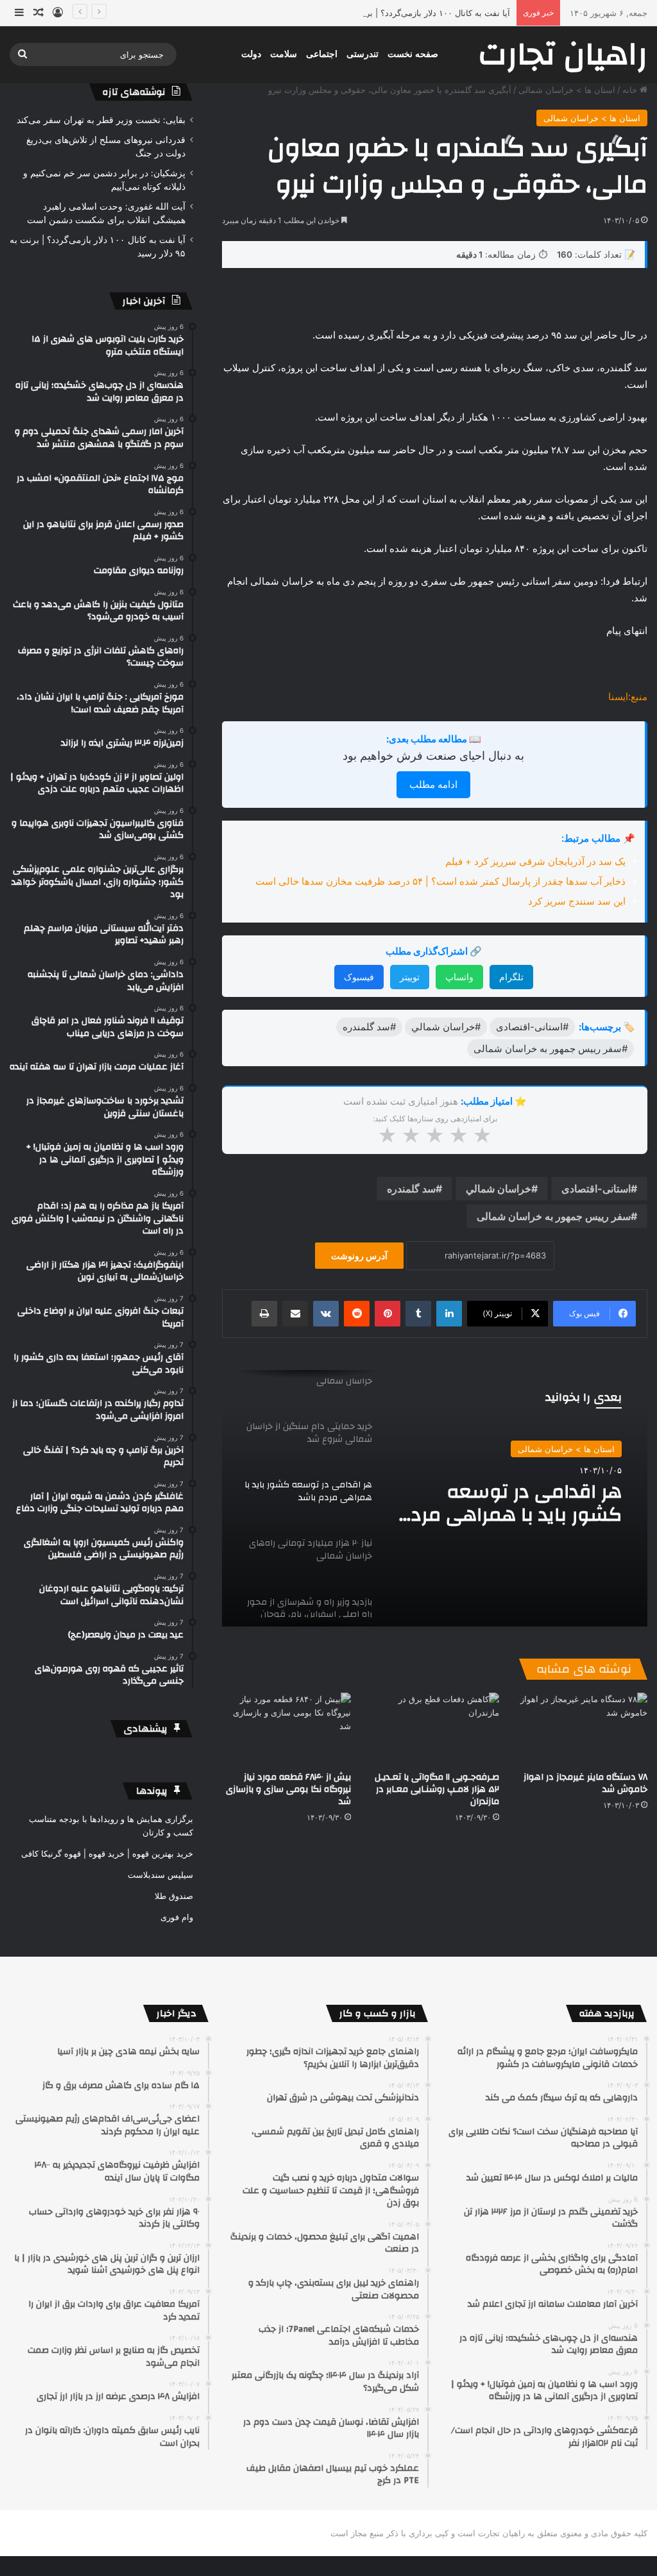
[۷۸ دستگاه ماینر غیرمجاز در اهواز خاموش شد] (583, 1729)
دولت (251, 54)
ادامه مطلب (433, 784)
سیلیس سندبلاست (160, 1875)
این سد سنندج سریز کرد (577, 901)
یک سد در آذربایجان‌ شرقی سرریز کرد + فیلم (535, 861)
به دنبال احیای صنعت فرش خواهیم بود (433, 756)
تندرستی (363, 54)
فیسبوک (359, 977)
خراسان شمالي (499, 1189)
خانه (631, 90)
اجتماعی (322, 54)
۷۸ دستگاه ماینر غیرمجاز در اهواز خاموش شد (585, 1783)
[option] (435, 1498)
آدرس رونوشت (359, 1256)
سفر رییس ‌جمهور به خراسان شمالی (554, 1216)
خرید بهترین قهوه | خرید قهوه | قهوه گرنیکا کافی (107, 1853)
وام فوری (177, 1917)
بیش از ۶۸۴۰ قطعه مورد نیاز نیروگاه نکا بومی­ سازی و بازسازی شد (288, 1789)
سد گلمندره (411, 1189)
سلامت (284, 54)
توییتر (410, 977)
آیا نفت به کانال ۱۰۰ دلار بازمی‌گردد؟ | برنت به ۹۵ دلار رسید (404, 13)
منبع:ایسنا (628, 697)
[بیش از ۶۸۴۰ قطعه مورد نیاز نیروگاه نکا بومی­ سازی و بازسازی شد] (286, 1729)
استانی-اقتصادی (596, 1189)
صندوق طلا (174, 1896)
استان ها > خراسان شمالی (567, 90)
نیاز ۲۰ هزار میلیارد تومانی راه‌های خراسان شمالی (518, 1503)
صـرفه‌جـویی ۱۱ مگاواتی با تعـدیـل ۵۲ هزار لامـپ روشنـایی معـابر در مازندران (437, 1789)
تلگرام (511, 977)
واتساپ (459, 977)
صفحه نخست (413, 54)
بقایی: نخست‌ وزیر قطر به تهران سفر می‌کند (101, 120)
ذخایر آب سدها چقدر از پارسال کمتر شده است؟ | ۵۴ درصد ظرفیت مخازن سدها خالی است (440, 881)
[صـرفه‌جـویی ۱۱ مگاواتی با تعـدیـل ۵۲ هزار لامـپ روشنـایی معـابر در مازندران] (435, 1729)
